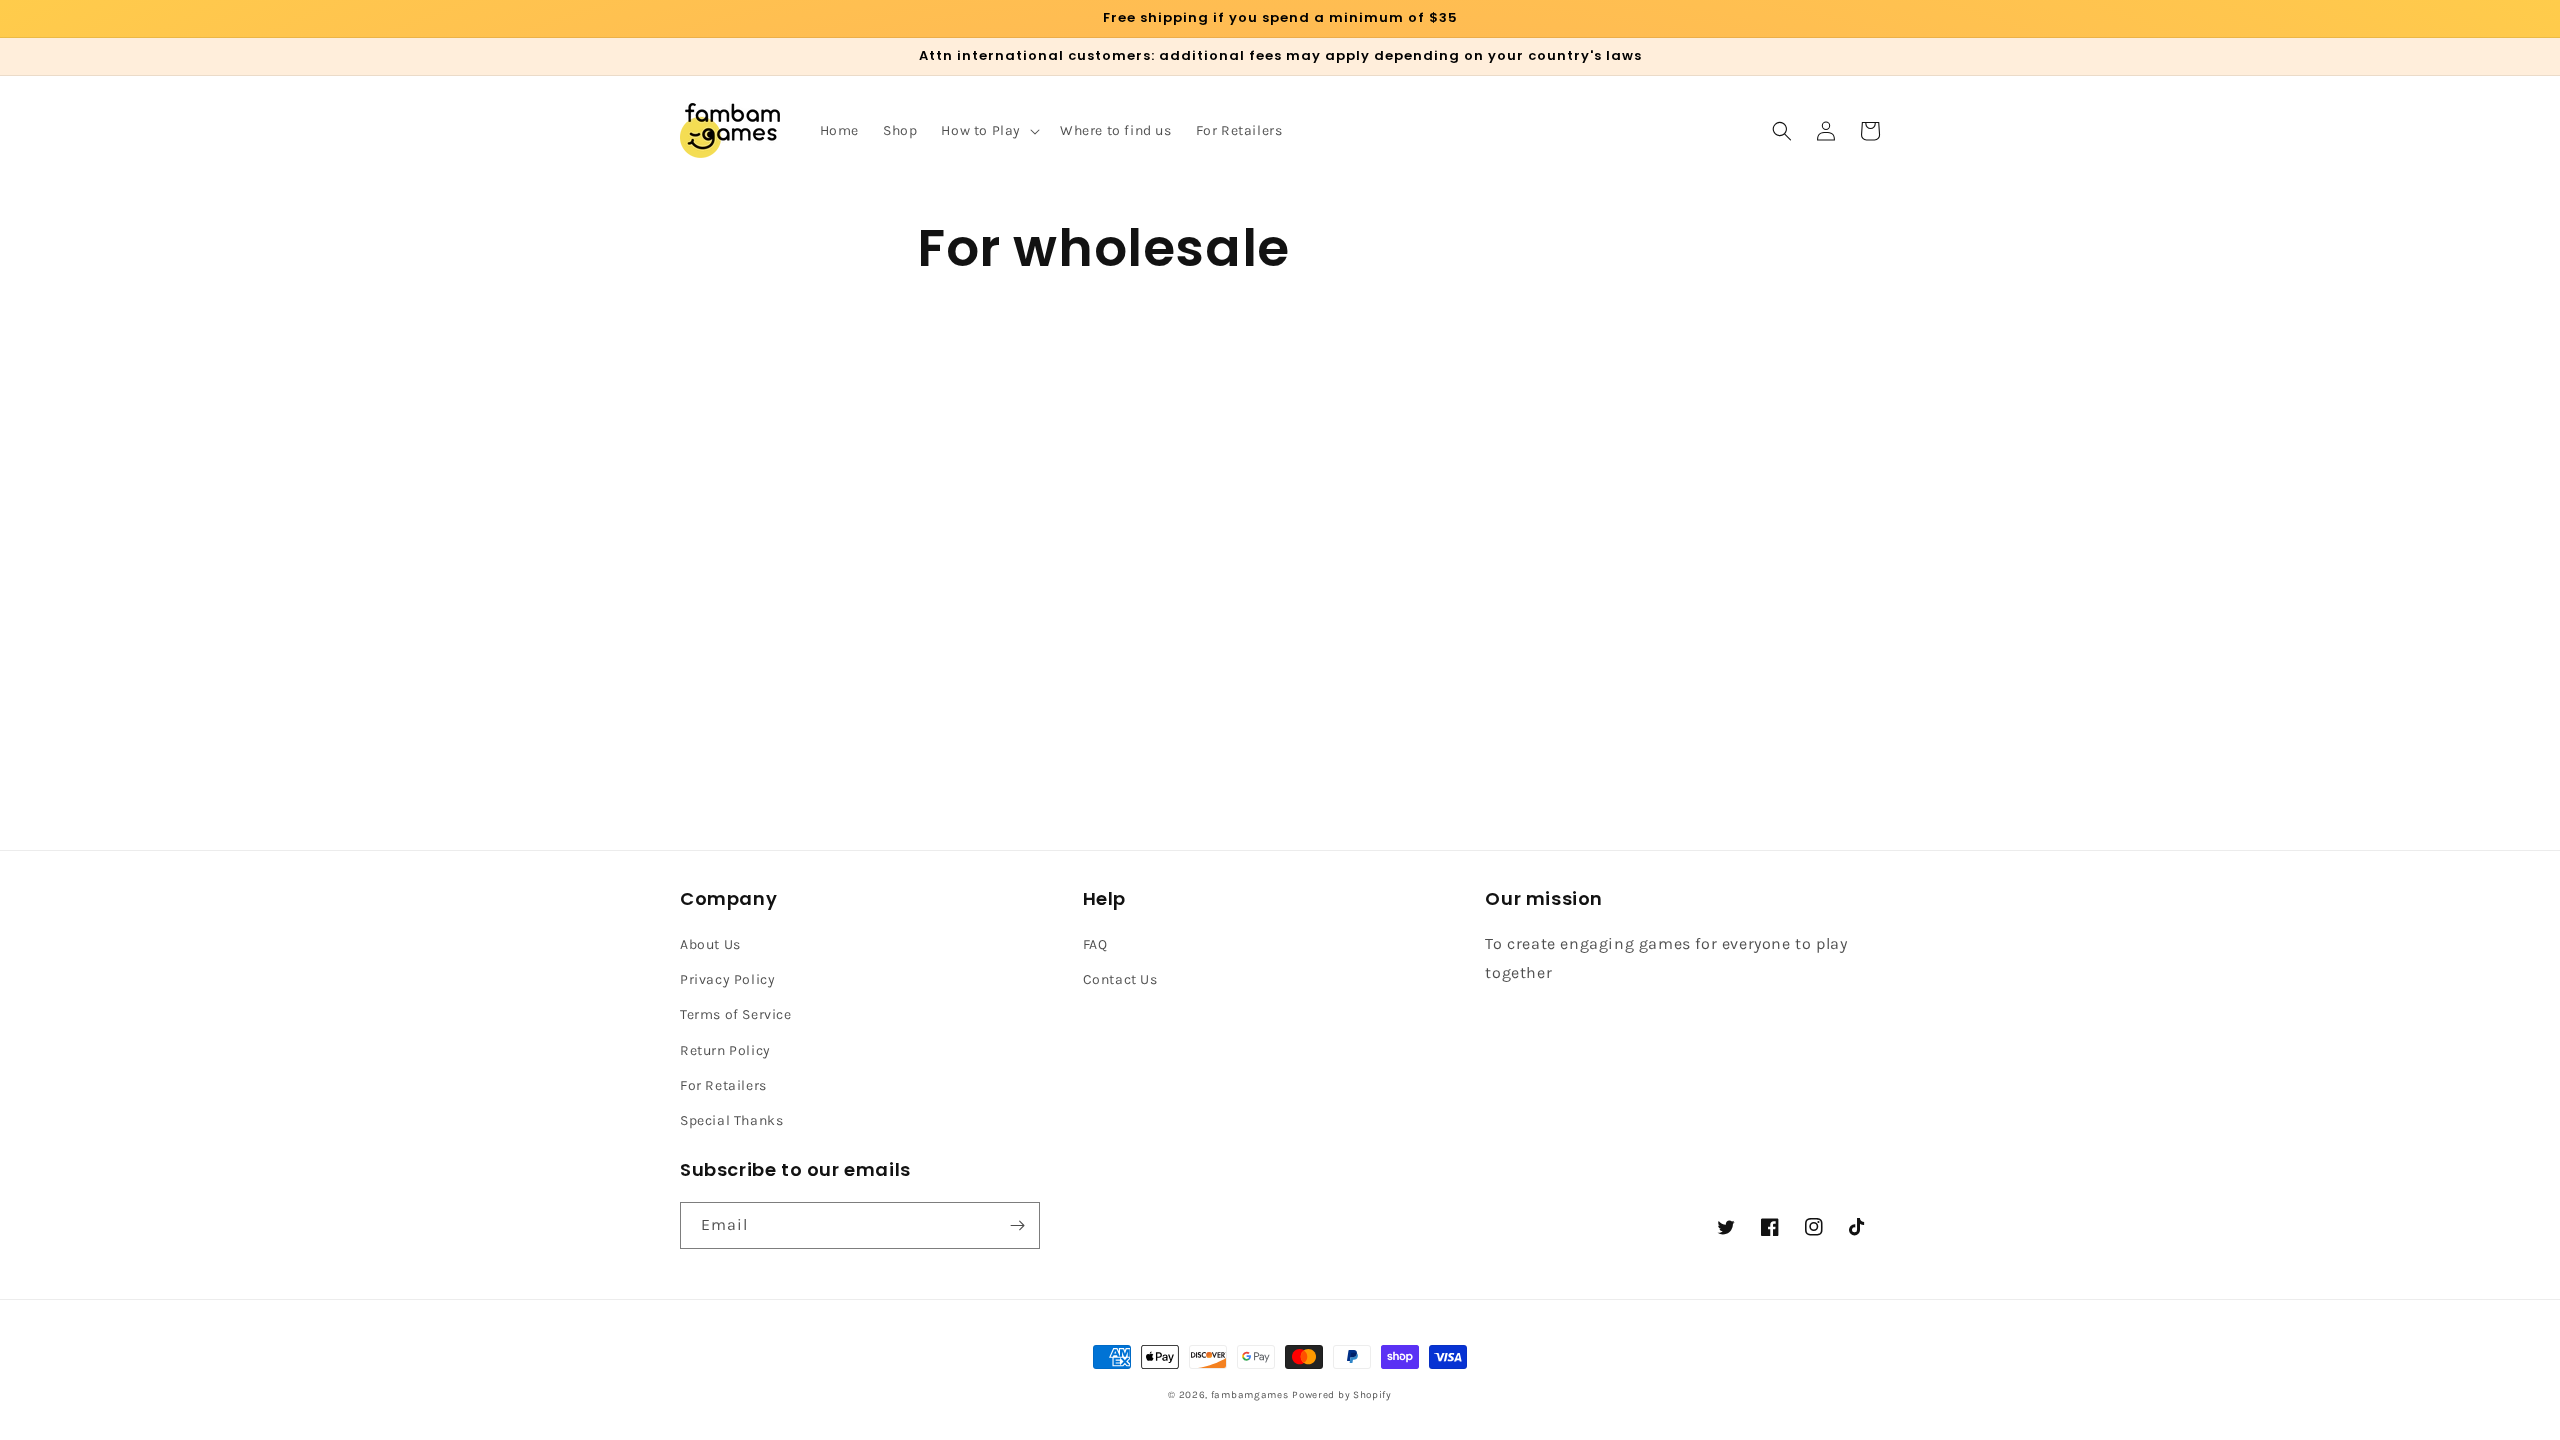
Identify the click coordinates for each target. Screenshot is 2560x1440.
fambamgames (1250, 1395)
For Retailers (723, 1085)
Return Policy (725, 1050)
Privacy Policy (727, 979)
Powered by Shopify (1342, 1395)
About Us (710, 944)
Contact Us (1120, 979)
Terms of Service (736, 1014)
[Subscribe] (1017, 1225)
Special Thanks (731, 1120)
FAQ (1095, 944)
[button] (988, 131)
